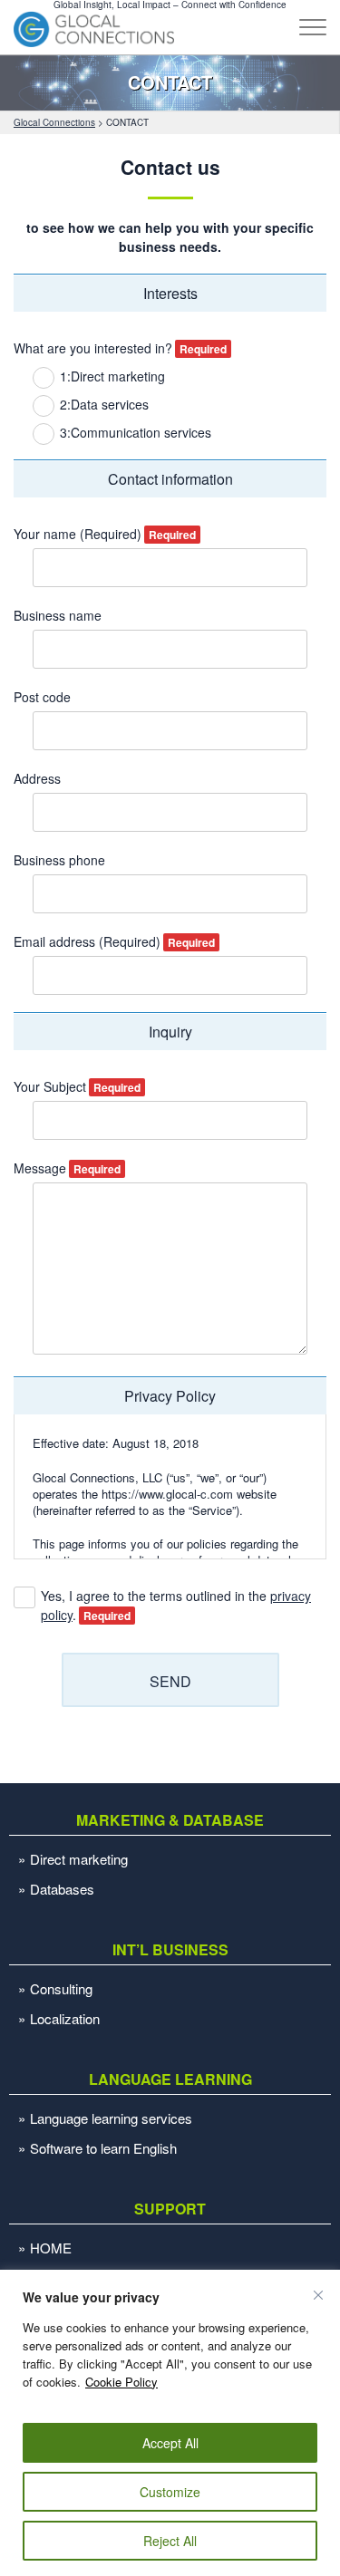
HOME (51, 2248)
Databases (62, 1889)
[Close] (318, 2295)
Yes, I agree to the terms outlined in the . (176, 1605)
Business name (58, 615)
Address (37, 778)
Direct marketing (79, 1859)
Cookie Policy (121, 2382)
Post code (42, 697)
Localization (65, 2018)
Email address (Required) (87, 941)
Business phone (59, 860)
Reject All (170, 2541)
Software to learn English (103, 2148)
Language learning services (111, 2118)
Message (40, 1168)
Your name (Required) (78, 534)
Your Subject (50, 1086)
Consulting (61, 1988)
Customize (170, 2492)
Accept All (170, 2443)
